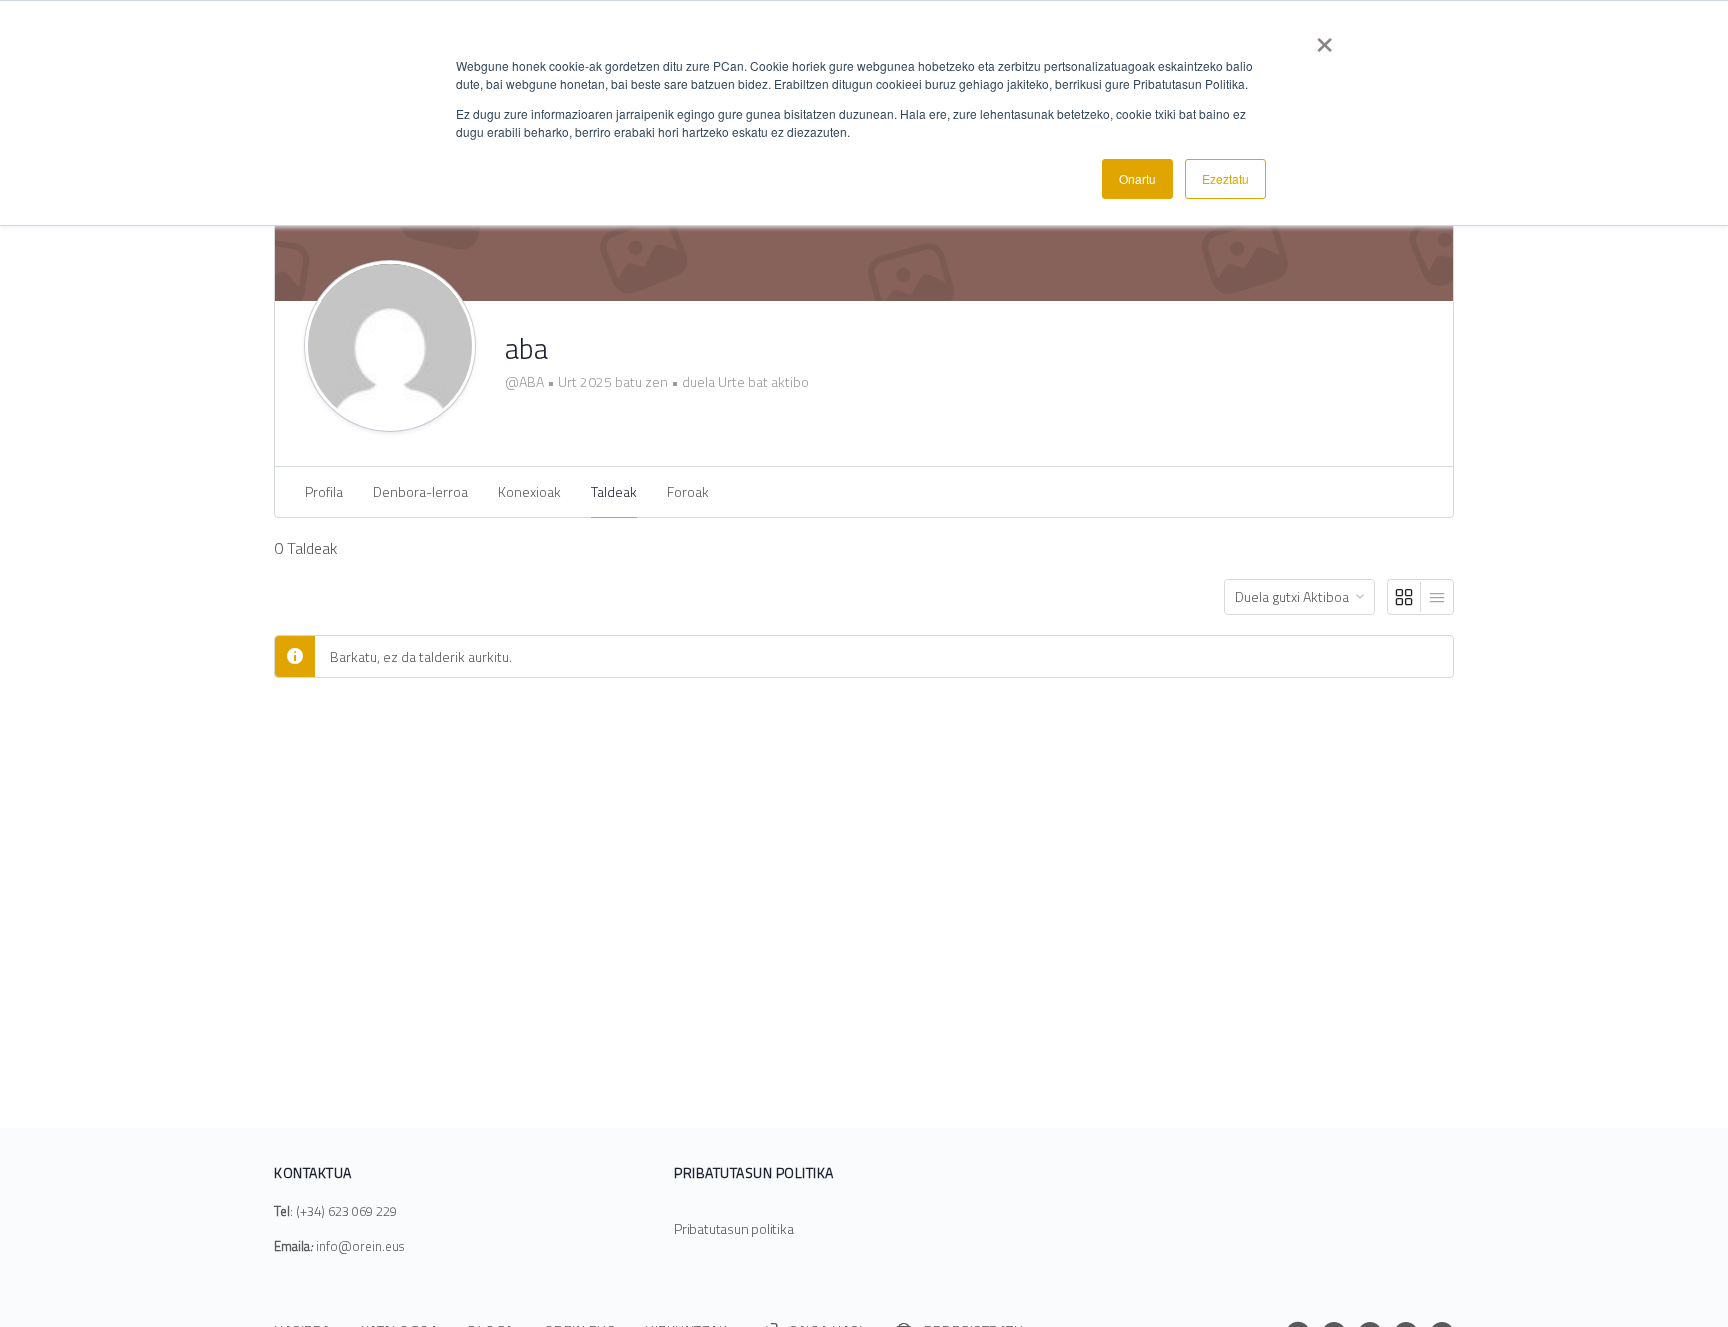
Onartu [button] (1137, 178)
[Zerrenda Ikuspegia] (1437, 597)
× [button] (1324, 38)
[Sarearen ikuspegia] (1404, 597)
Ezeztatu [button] (1225, 178)
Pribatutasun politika (734, 1228)
